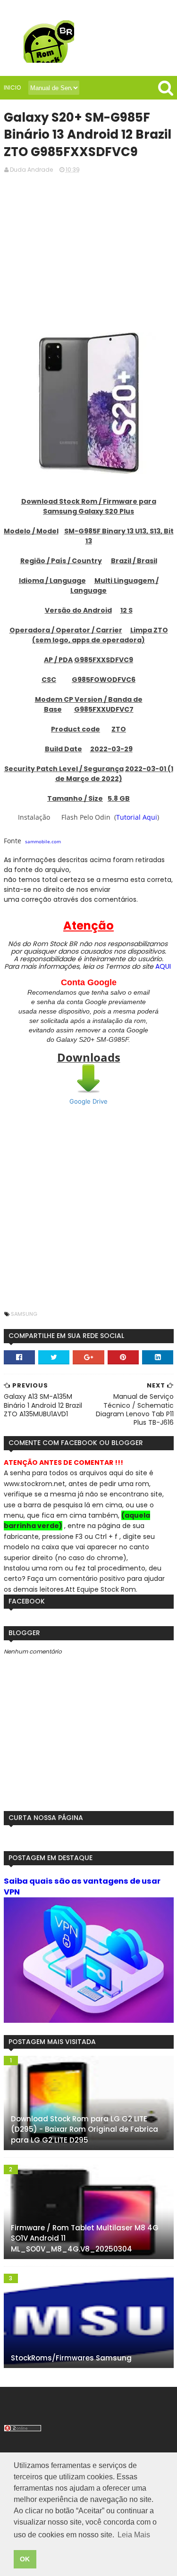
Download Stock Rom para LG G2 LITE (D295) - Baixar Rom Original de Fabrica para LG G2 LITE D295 (84, 2129)
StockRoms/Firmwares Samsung (71, 2358)
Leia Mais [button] (134, 2535)
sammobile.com (43, 841)
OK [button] (25, 2559)
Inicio (12, 87)
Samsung (24, 1314)
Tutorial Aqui (137, 817)
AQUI (163, 966)
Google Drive (88, 1101)
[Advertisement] (89, 252)
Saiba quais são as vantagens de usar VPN (82, 1886)
